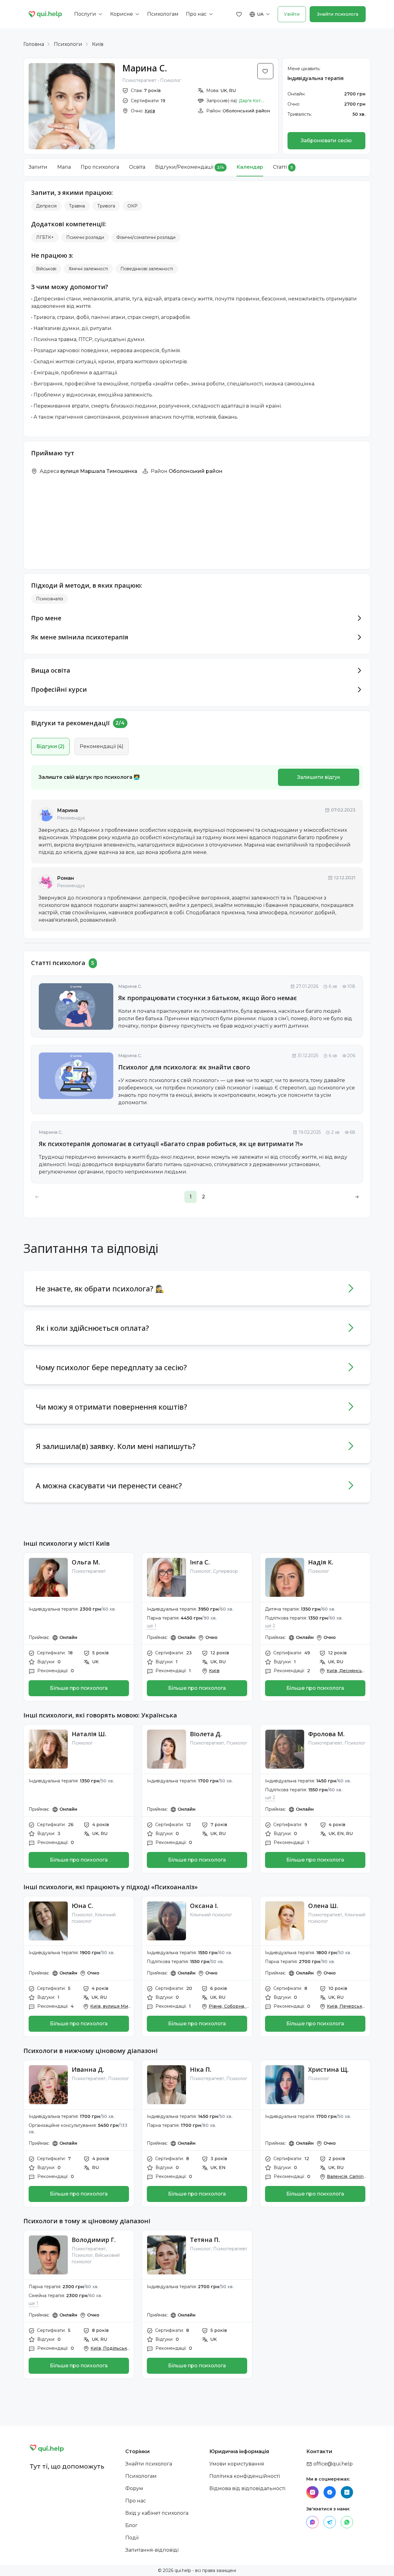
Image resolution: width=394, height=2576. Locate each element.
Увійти (292, 14)
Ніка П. (201, 2069)
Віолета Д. (206, 1734)
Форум (134, 2488)
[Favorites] (239, 14)
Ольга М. (86, 1562)
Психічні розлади (85, 237)
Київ (98, 44)
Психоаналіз (50, 599)
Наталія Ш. (89, 1734)
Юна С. (82, 1906)
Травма (77, 206)
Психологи (68, 44)
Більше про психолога (79, 1688)
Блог (131, 2525)
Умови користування (237, 2464)
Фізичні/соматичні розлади (146, 237)
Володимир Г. (94, 2240)
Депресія (46, 206)
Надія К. (321, 1562)
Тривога (106, 206)
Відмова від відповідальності (247, 2488)
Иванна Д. (88, 2069)
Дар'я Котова (253, 101)
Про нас (136, 2501)
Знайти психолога (338, 14)
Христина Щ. (328, 2069)
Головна (34, 44)
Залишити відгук (319, 777)
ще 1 (152, 1626)
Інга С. (200, 1562)
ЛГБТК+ (45, 237)
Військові (46, 269)
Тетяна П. (205, 2240)
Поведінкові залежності (147, 269)
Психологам (141, 2476)
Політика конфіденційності (245, 2476)
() (50, 746)
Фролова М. (326, 1734)
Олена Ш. (323, 1906)
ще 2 (270, 1626)
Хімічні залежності (88, 269)
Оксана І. (204, 1906)
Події (132, 2538)
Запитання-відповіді (152, 2550)
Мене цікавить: (304, 69)
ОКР (133, 206)
